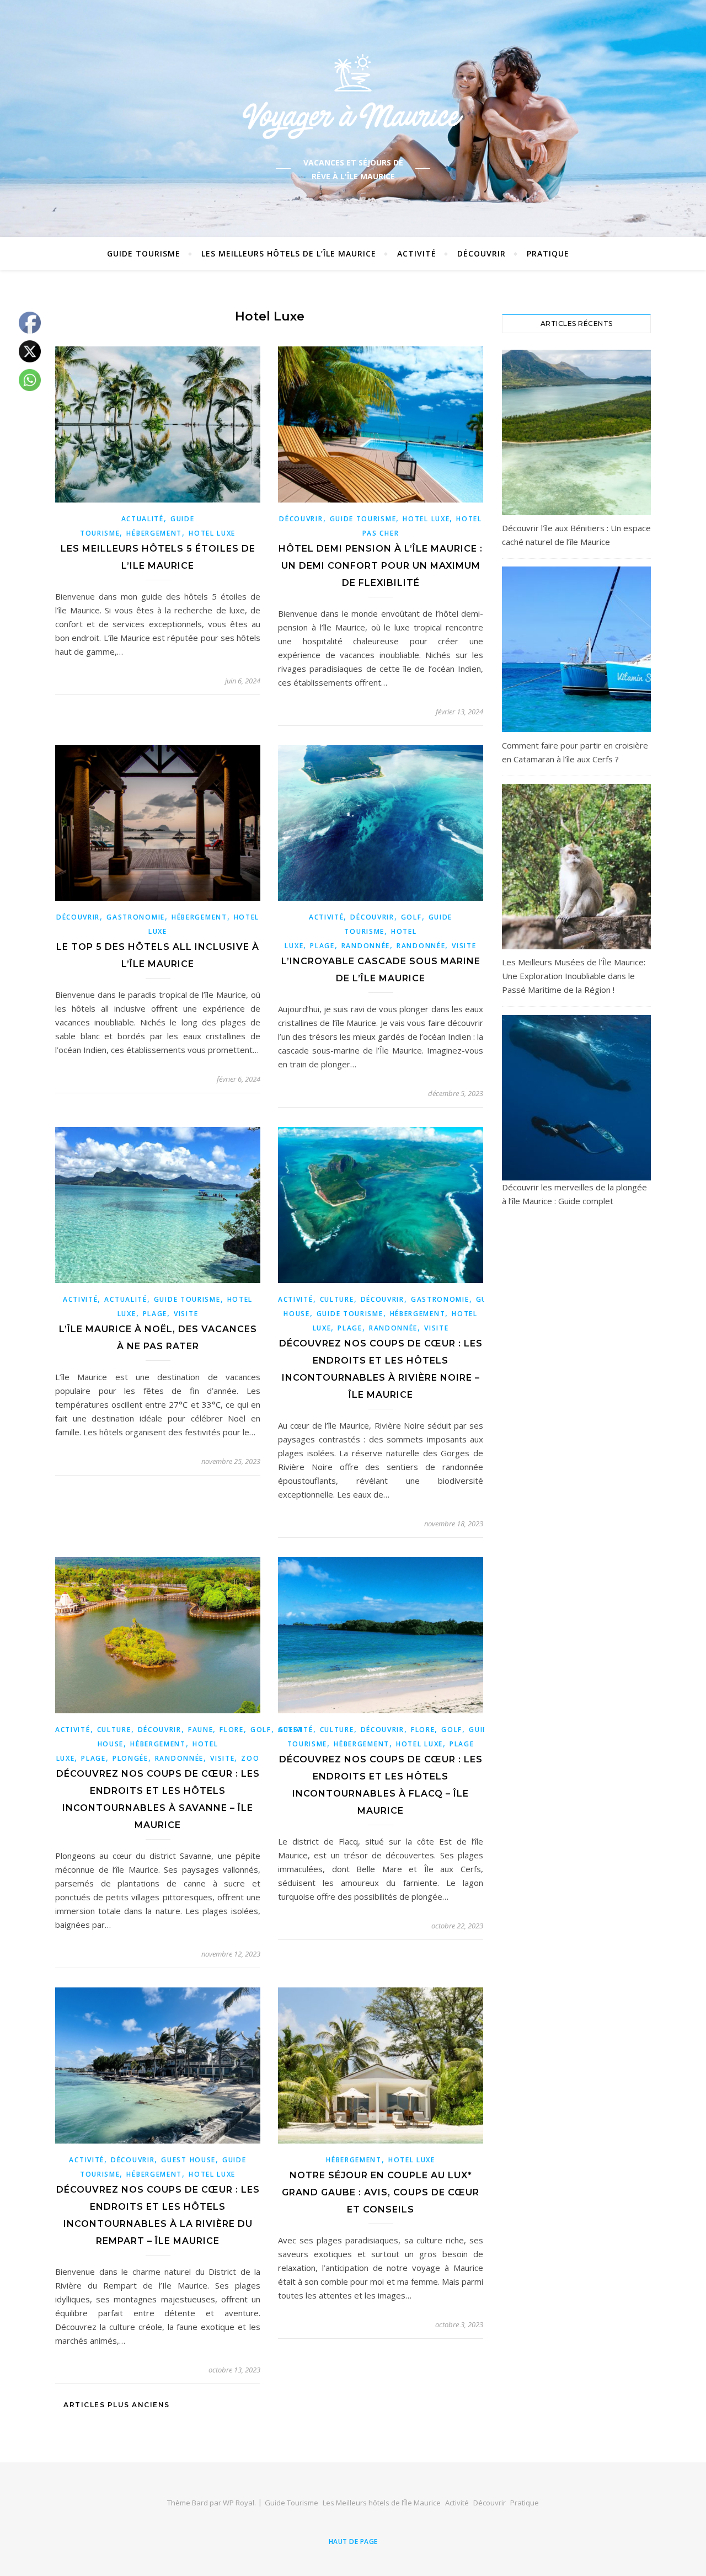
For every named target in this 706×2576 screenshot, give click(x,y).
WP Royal (239, 2503)
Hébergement (154, 533)
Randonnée (366, 946)
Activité (417, 253)
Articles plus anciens (116, 2405)
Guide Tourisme (144, 253)
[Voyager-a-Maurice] (353, 96)
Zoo (250, 1758)
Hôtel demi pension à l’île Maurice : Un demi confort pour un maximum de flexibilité (381, 566)
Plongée (130, 1758)
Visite (464, 946)
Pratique (548, 253)
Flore (232, 1730)
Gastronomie (136, 917)
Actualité (143, 519)
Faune (201, 1730)
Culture (337, 1299)
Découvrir (482, 253)
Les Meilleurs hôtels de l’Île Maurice (289, 253)
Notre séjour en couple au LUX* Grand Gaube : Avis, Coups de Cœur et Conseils (381, 2192)
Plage (322, 946)
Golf (411, 917)
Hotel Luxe (212, 533)
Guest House (188, 2160)
